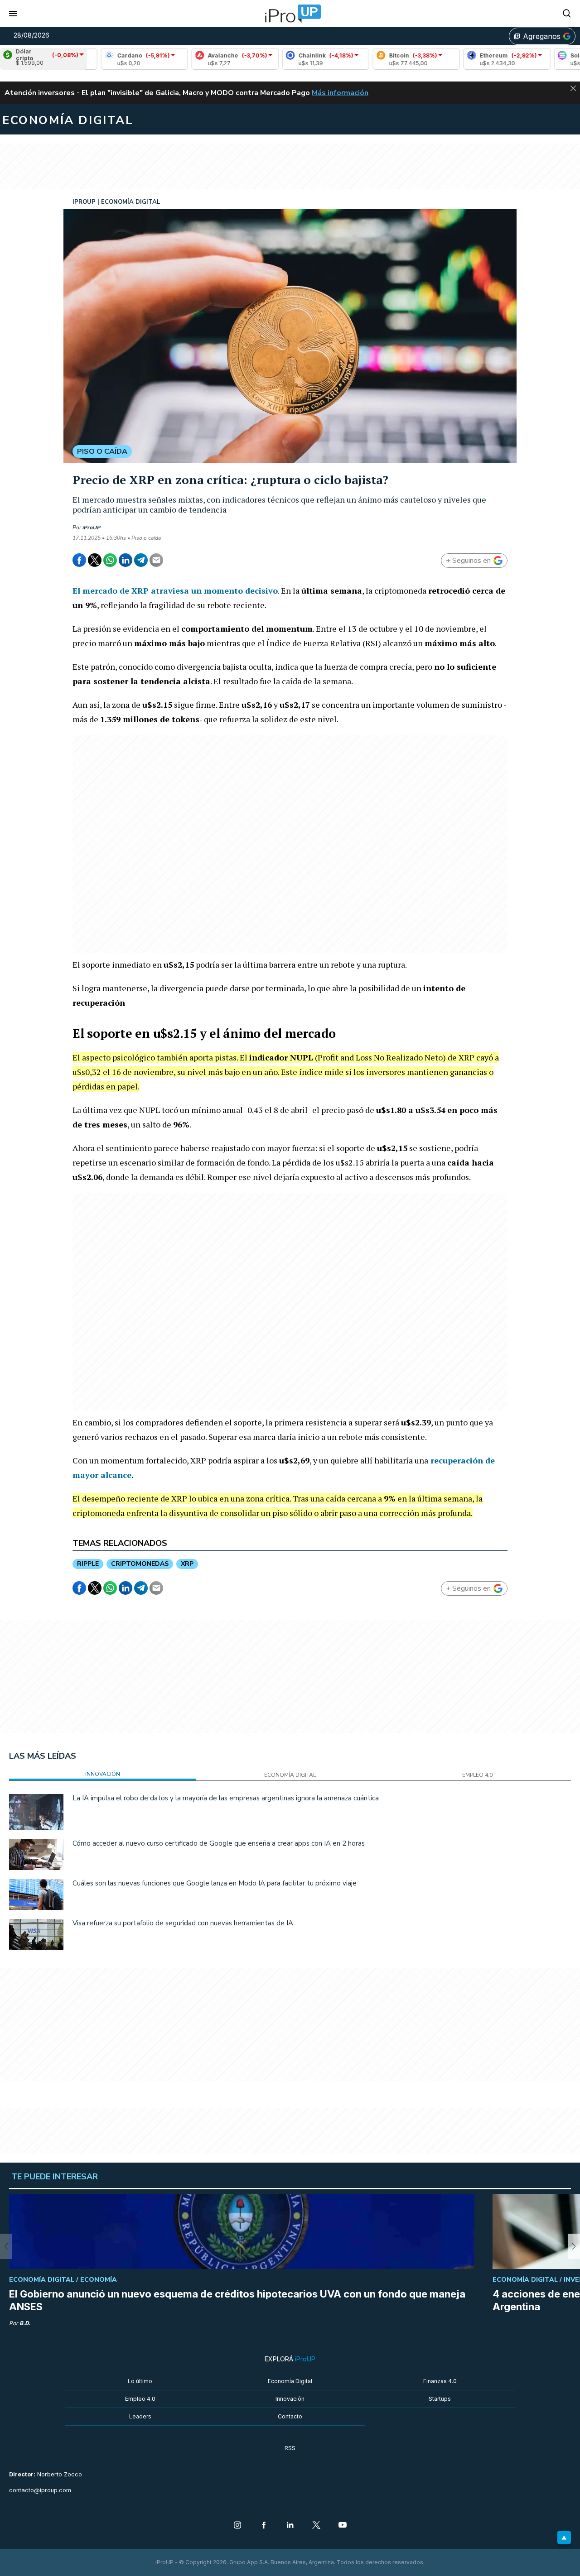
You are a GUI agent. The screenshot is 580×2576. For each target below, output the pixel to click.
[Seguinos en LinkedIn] (290, 2526)
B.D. (25, 2323)
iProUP (92, 528)
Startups (440, 2399)
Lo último (140, 2381)
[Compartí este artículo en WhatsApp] (110, 560)
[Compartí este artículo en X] (95, 560)
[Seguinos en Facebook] (264, 2526)
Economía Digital (290, 2381)
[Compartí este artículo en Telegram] (141, 560)
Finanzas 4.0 (440, 2381)
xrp (187, 1564)
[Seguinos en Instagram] (237, 2526)
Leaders (140, 2416)
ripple (88, 1564)
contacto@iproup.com (40, 2490)
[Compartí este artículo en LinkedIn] (126, 560)
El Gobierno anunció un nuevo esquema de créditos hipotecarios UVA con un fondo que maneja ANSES (237, 2300)
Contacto (290, 2416)
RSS (290, 2448)
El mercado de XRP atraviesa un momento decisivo (175, 590)
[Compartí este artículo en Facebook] (79, 560)
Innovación (290, 2399)
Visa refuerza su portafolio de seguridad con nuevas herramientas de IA (183, 1923)
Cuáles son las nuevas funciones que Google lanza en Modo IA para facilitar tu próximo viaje (215, 1883)
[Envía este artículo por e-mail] (156, 560)
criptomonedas (140, 1564)
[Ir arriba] (564, 2538)
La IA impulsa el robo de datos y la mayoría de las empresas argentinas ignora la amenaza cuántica (226, 1798)
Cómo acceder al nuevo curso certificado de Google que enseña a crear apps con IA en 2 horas (219, 1843)
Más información (340, 93)
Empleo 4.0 (140, 2399)
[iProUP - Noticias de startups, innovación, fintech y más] (290, 14)
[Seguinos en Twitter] (316, 2526)
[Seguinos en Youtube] (343, 2526)
